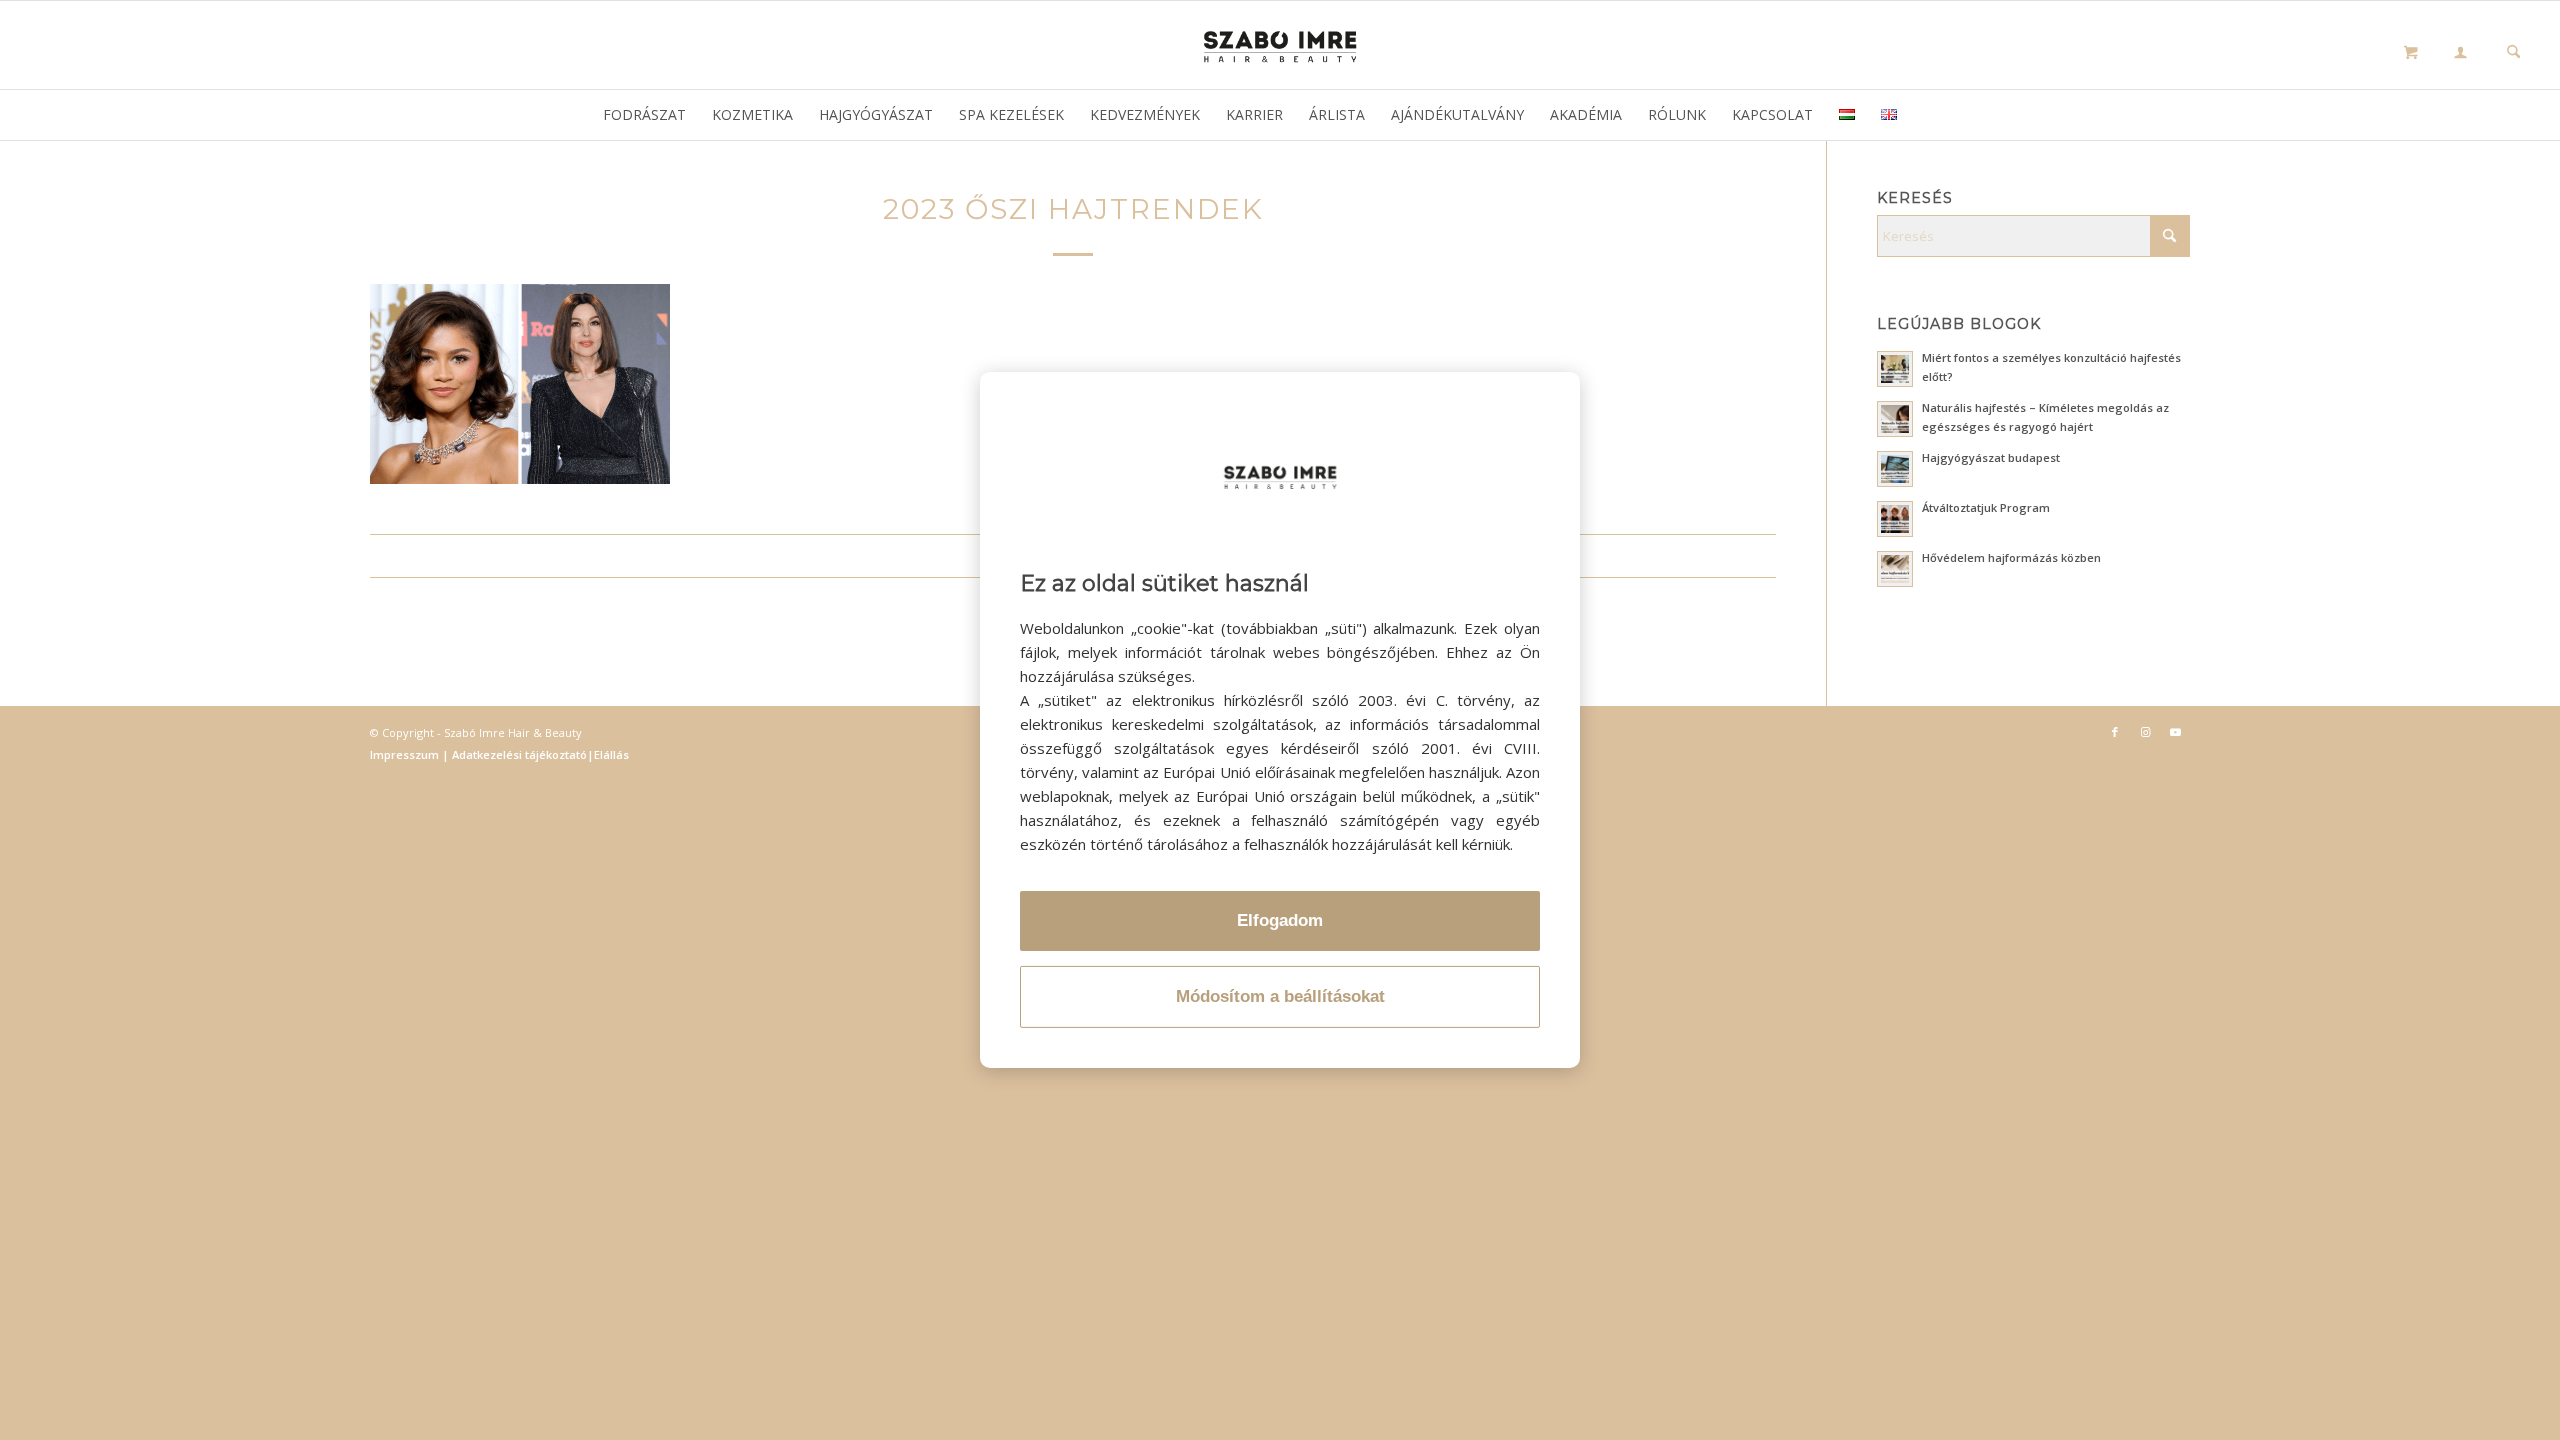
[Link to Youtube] (2175, 732)
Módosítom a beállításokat (1280, 996)
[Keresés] (2513, 53)
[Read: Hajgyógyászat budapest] (1895, 469)
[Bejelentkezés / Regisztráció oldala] (2460, 54)
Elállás (611, 754)
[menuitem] (2460, 55)
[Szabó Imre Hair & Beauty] (1280, 45)
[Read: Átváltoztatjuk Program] (1895, 519)
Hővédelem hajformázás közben (2011, 557)
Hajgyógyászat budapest (1991, 457)
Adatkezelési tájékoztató (518, 754)
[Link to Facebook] (2115, 732)
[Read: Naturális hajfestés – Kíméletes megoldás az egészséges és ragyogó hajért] (1895, 419)
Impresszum (406, 754)
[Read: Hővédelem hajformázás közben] (1895, 569)
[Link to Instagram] (2145, 732)
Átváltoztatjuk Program (1986, 507)
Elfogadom (1280, 920)
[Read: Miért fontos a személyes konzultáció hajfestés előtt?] (1895, 369)
